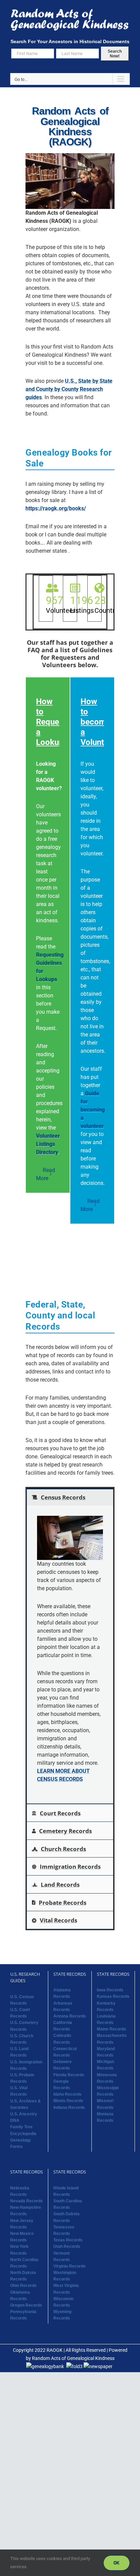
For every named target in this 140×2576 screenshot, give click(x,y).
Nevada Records (27, 2201)
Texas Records (68, 2240)
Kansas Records (113, 1996)
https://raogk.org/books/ (56, 508)
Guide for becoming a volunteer (93, 1110)
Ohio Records (23, 2286)
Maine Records (111, 2029)
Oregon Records (26, 2305)
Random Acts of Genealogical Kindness (73, 2358)
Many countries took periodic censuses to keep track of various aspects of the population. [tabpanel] (69, 1672)
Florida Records (69, 2075)
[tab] (70, 1497)
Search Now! (115, 54)
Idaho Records (67, 2094)
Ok (117, 2563)
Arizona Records (70, 2016)
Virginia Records (69, 2266)
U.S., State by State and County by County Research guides (69, 389)
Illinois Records (68, 2101)
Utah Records (67, 2246)
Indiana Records (69, 2108)
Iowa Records (110, 1990)
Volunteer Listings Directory (48, 1144)
